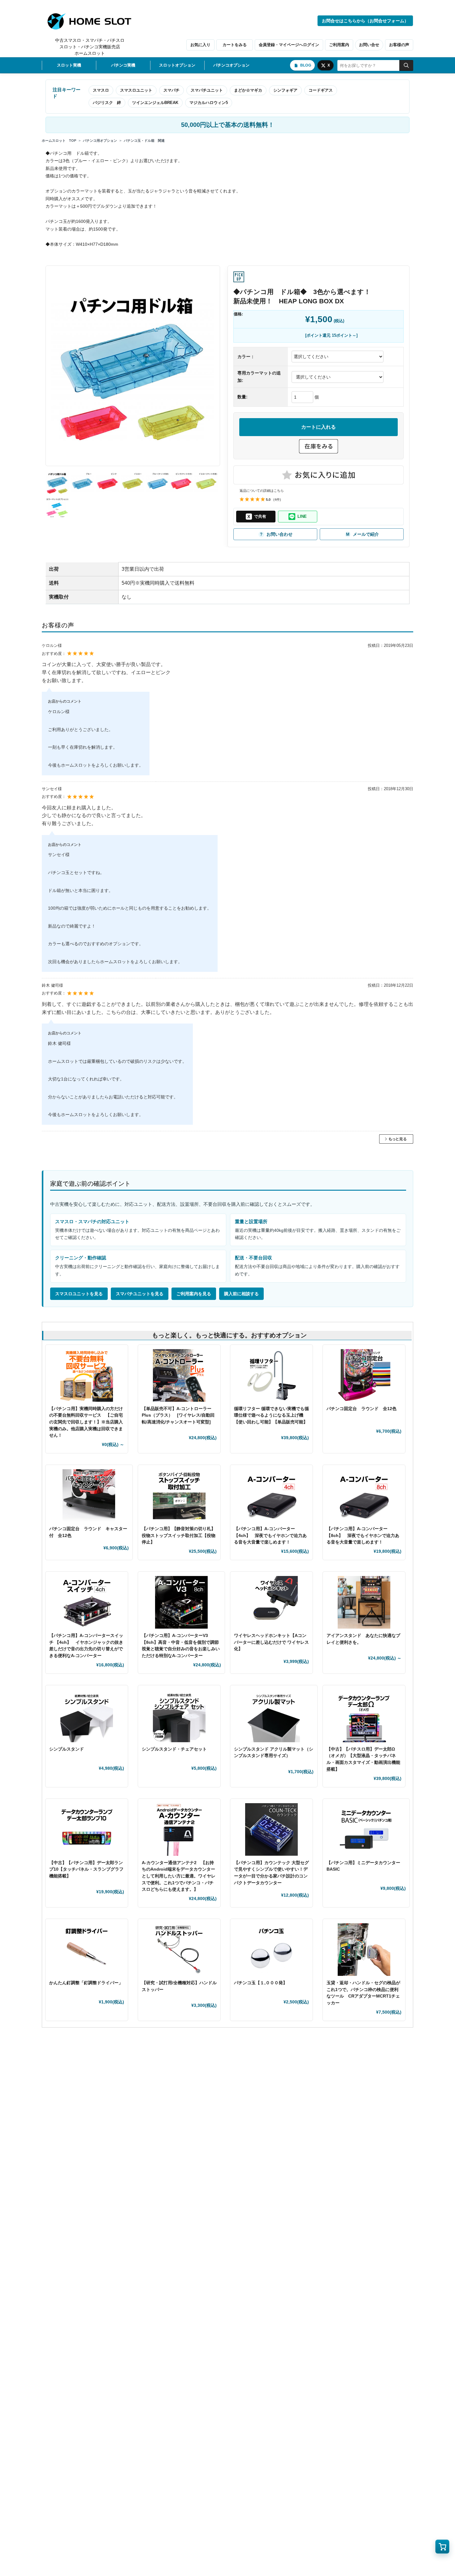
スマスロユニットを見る (79, 1294)
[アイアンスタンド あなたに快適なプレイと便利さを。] (364, 1602)
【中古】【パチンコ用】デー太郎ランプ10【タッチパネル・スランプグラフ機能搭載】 (86, 1869)
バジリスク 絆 (107, 103)
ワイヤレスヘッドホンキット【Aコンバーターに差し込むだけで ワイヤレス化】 (271, 1642)
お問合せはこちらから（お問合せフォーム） (365, 21)
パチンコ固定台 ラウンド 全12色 (362, 1409)
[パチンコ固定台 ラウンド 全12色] (364, 1375)
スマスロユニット (136, 90)
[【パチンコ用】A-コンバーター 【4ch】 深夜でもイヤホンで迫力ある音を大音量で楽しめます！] (271, 1496)
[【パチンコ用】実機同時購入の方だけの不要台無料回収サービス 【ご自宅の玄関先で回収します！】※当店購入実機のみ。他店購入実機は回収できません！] (87, 1375)
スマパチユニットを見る (140, 1294)
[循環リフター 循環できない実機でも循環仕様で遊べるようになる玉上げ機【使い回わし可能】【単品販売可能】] (271, 1375)
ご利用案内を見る (194, 1294)
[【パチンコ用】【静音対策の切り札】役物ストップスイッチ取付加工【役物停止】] (179, 1496)
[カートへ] (442, 2547)
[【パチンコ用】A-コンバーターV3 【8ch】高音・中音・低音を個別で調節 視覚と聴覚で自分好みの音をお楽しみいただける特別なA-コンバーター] (182, 1602)
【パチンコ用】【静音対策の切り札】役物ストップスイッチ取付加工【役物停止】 (179, 1535)
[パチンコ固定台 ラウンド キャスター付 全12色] (89, 1496)
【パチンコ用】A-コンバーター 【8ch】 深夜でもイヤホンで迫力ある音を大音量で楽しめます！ (363, 1535)
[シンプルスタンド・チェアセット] (179, 1716)
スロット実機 (69, 65)
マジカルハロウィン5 (209, 103)
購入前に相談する (241, 1294)
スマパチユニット (207, 90)
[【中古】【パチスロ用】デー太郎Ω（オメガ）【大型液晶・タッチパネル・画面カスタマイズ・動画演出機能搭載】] (364, 1716)
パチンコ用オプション (100, 141)
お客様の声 (399, 45)
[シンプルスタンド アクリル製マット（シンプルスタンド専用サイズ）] (274, 1716)
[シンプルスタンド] (87, 1716)
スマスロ (101, 90)
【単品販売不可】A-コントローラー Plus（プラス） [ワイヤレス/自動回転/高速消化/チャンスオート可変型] (178, 1415)
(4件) (277, 500)
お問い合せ (369, 45)
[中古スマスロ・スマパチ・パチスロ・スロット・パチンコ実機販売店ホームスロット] (93, 21)
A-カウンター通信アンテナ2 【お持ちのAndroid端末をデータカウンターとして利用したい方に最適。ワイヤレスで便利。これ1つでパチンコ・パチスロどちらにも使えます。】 (179, 1876)
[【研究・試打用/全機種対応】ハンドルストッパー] (179, 1950)
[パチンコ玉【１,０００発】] (271, 1950)
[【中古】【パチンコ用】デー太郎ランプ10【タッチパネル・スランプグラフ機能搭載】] (87, 1829)
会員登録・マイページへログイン (289, 45)
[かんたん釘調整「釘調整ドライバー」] (87, 1950)
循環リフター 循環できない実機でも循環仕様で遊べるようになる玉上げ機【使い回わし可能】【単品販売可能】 (271, 1415)
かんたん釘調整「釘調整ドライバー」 (86, 1983)
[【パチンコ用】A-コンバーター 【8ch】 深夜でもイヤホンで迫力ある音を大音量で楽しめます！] (364, 1496)
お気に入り (200, 45)
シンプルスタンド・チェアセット (176, 1749)
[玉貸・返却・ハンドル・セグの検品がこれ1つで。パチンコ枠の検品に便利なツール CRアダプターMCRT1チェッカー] (364, 1950)
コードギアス (321, 90)
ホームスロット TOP (59, 141)
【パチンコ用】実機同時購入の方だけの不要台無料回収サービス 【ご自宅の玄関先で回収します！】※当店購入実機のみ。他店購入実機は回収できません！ (86, 1422)
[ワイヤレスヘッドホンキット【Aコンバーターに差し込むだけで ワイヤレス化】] (271, 1602)
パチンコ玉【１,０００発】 (261, 1983)
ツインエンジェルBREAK (155, 103)
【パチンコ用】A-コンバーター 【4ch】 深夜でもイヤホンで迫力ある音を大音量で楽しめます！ (270, 1535)
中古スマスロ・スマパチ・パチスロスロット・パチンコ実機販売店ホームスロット (90, 47)
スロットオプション (177, 65)
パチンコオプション (231, 65)
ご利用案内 (339, 45)
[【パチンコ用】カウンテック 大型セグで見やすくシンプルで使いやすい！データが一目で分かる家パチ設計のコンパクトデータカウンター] (271, 1829)
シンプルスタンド (69, 1749)
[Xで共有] (256, 517)
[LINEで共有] (298, 517)
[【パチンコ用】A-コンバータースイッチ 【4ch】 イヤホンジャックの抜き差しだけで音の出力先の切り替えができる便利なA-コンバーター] (87, 1602)
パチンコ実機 (123, 65)
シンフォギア (285, 90)
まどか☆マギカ (248, 90)
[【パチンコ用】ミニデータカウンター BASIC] (366, 1829)
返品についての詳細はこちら (262, 491)
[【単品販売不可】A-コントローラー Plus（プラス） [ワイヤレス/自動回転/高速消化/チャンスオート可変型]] (179, 1375)
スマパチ (171, 90)
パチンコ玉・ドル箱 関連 (144, 141)
